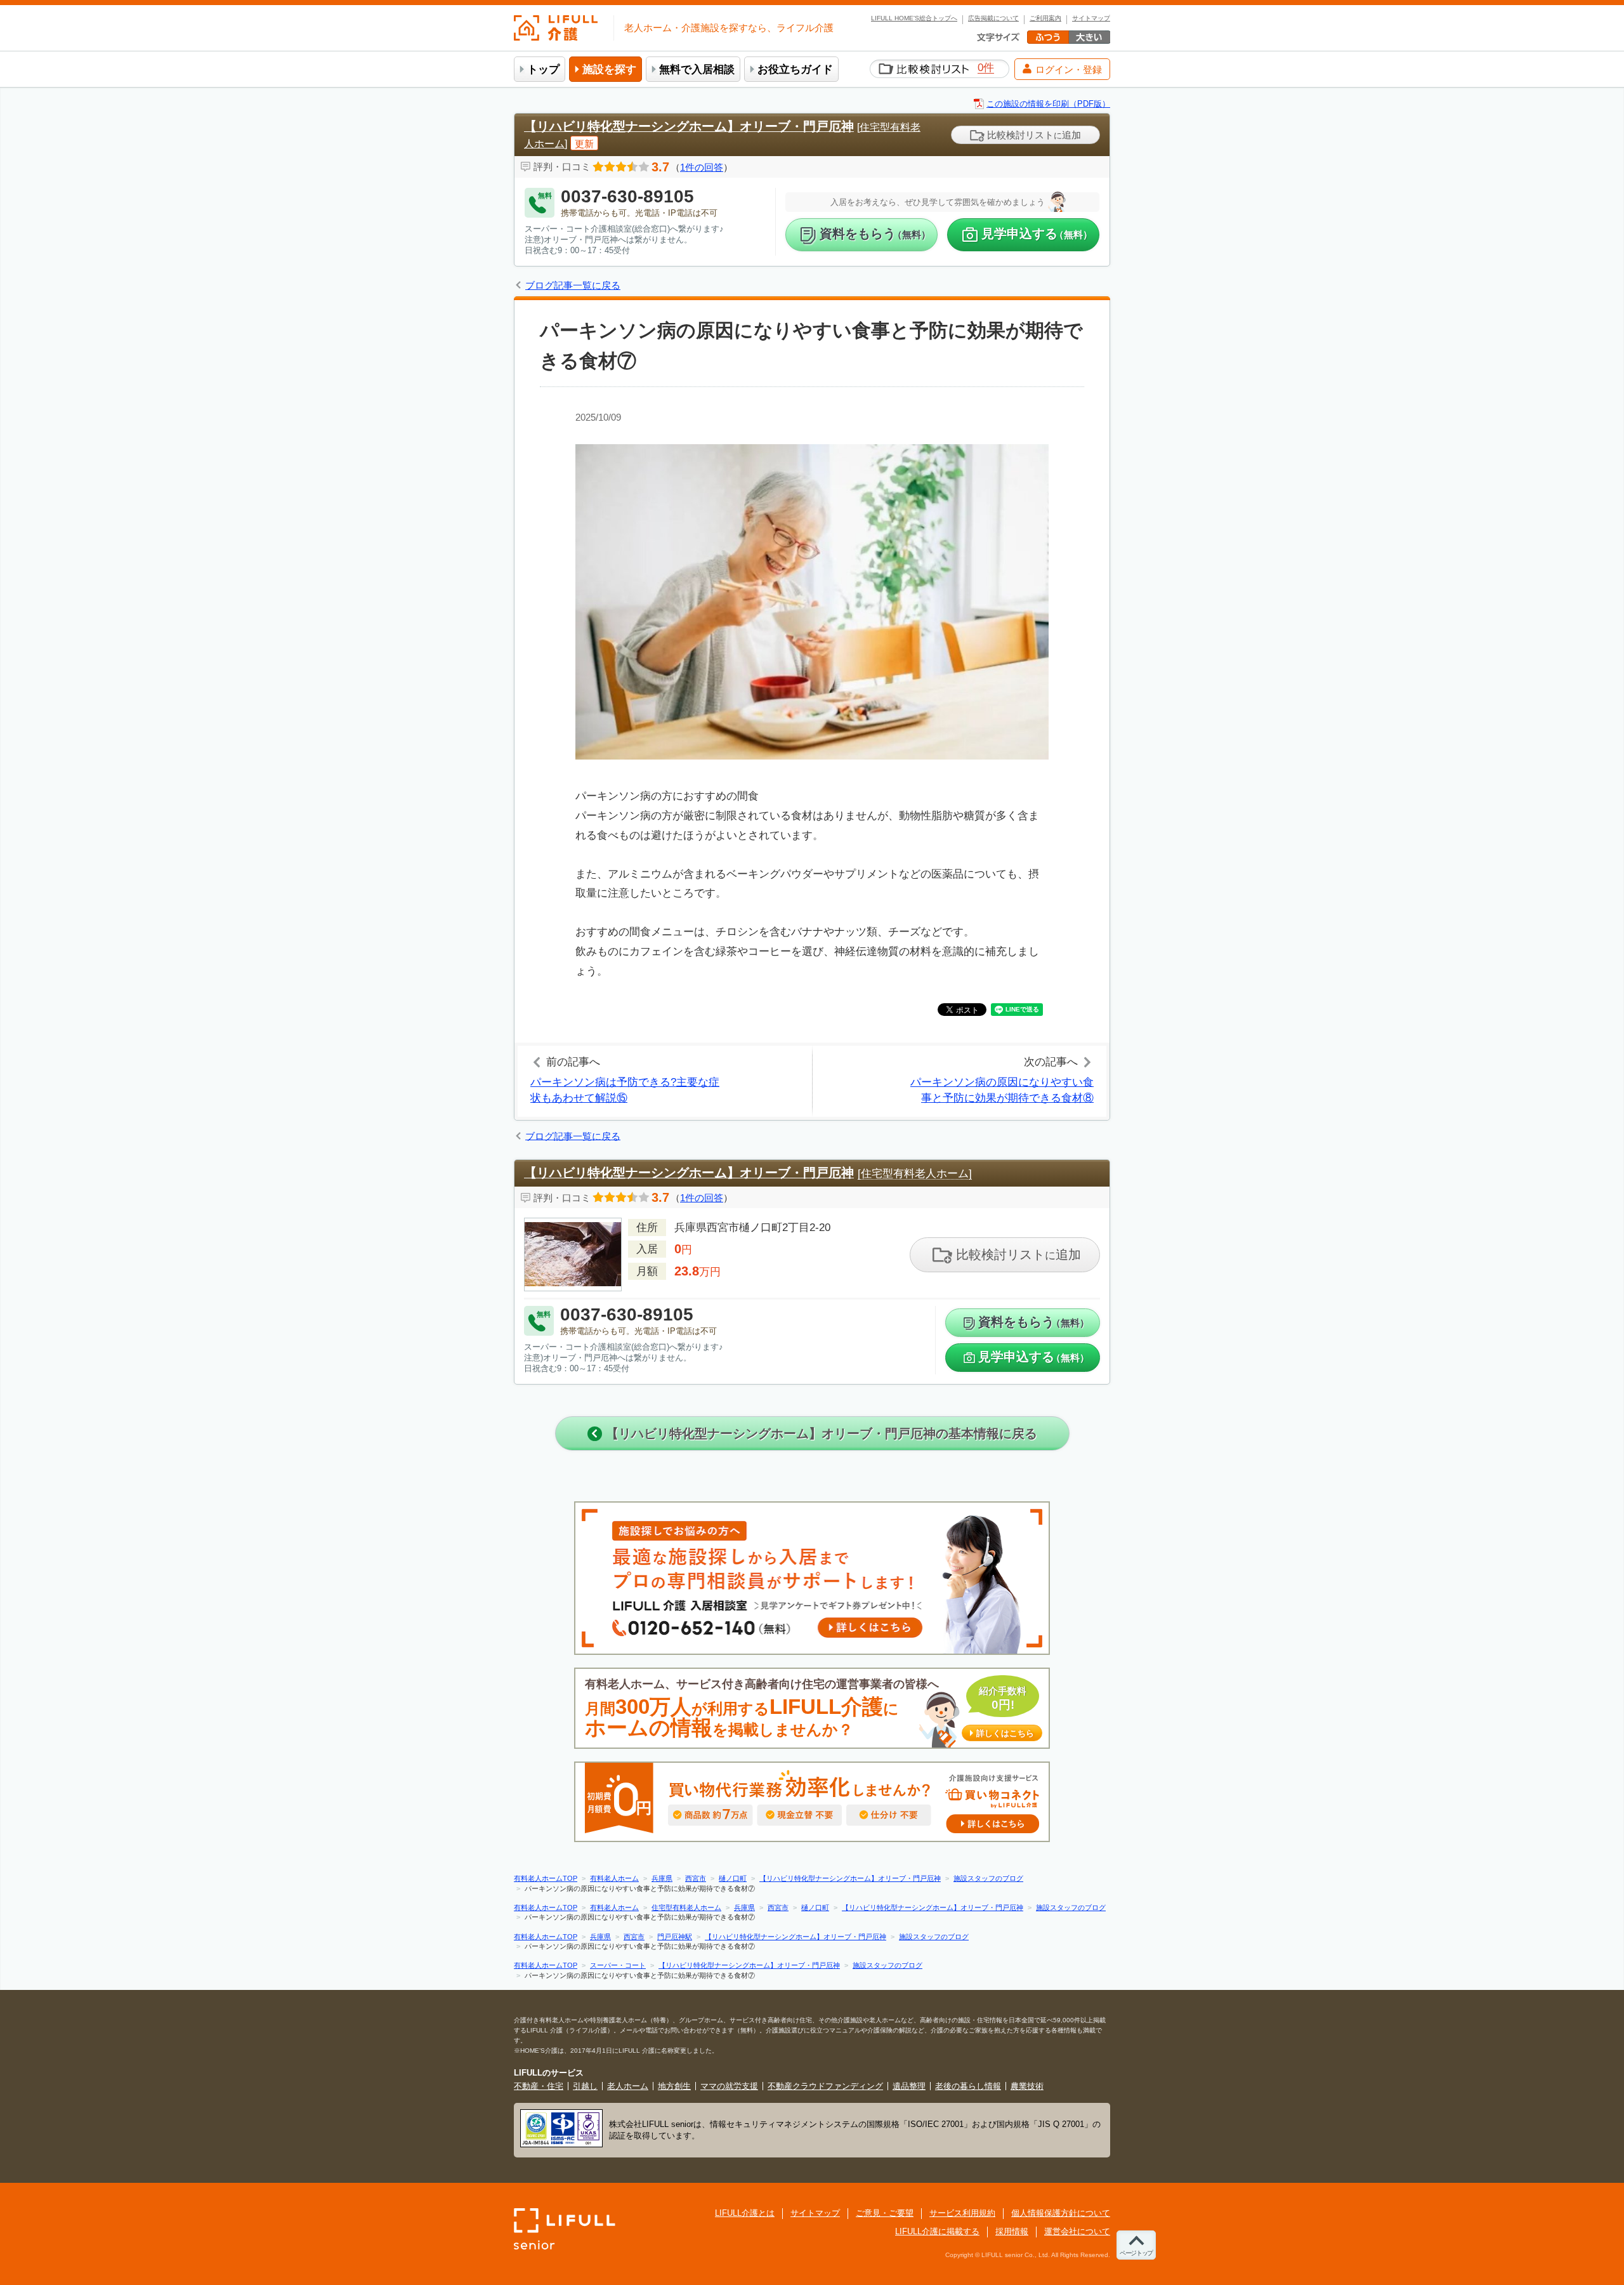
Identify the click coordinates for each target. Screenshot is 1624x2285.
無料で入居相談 (697, 69)
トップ (543, 69)
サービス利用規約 (962, 2213)
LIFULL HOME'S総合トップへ (914, 18)
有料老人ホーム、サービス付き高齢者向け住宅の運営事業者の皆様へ (809, 1709)
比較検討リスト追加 (1033, 135)
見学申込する (1037, 234)
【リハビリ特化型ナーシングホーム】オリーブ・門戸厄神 (689, 126)
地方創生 (674, 2086)
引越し (585, 2086)
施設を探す (609, 69)
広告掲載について (993, 18)
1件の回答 (702, 167)
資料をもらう (875, 234)
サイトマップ (1091, 18)
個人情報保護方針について (1061, 2213)
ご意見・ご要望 (885, 2213)
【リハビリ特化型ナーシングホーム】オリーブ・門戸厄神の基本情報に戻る (820, 1433)
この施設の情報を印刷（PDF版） (1048, 104)
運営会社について (1077, 2231)
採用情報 (1012, 2231)
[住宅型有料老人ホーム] (915, 1174)
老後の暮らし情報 (968, 2086)
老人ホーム (628, 2086)
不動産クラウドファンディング (825, 2086)
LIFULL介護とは (745, 2213)
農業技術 (1027, 2086)
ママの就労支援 (729, 2086)
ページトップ (1136, 2253)
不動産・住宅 (539, 2086)
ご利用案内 (1045, 18)
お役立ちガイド (795, 69)
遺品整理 (909, 2086)
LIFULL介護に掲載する (937, 2231)
